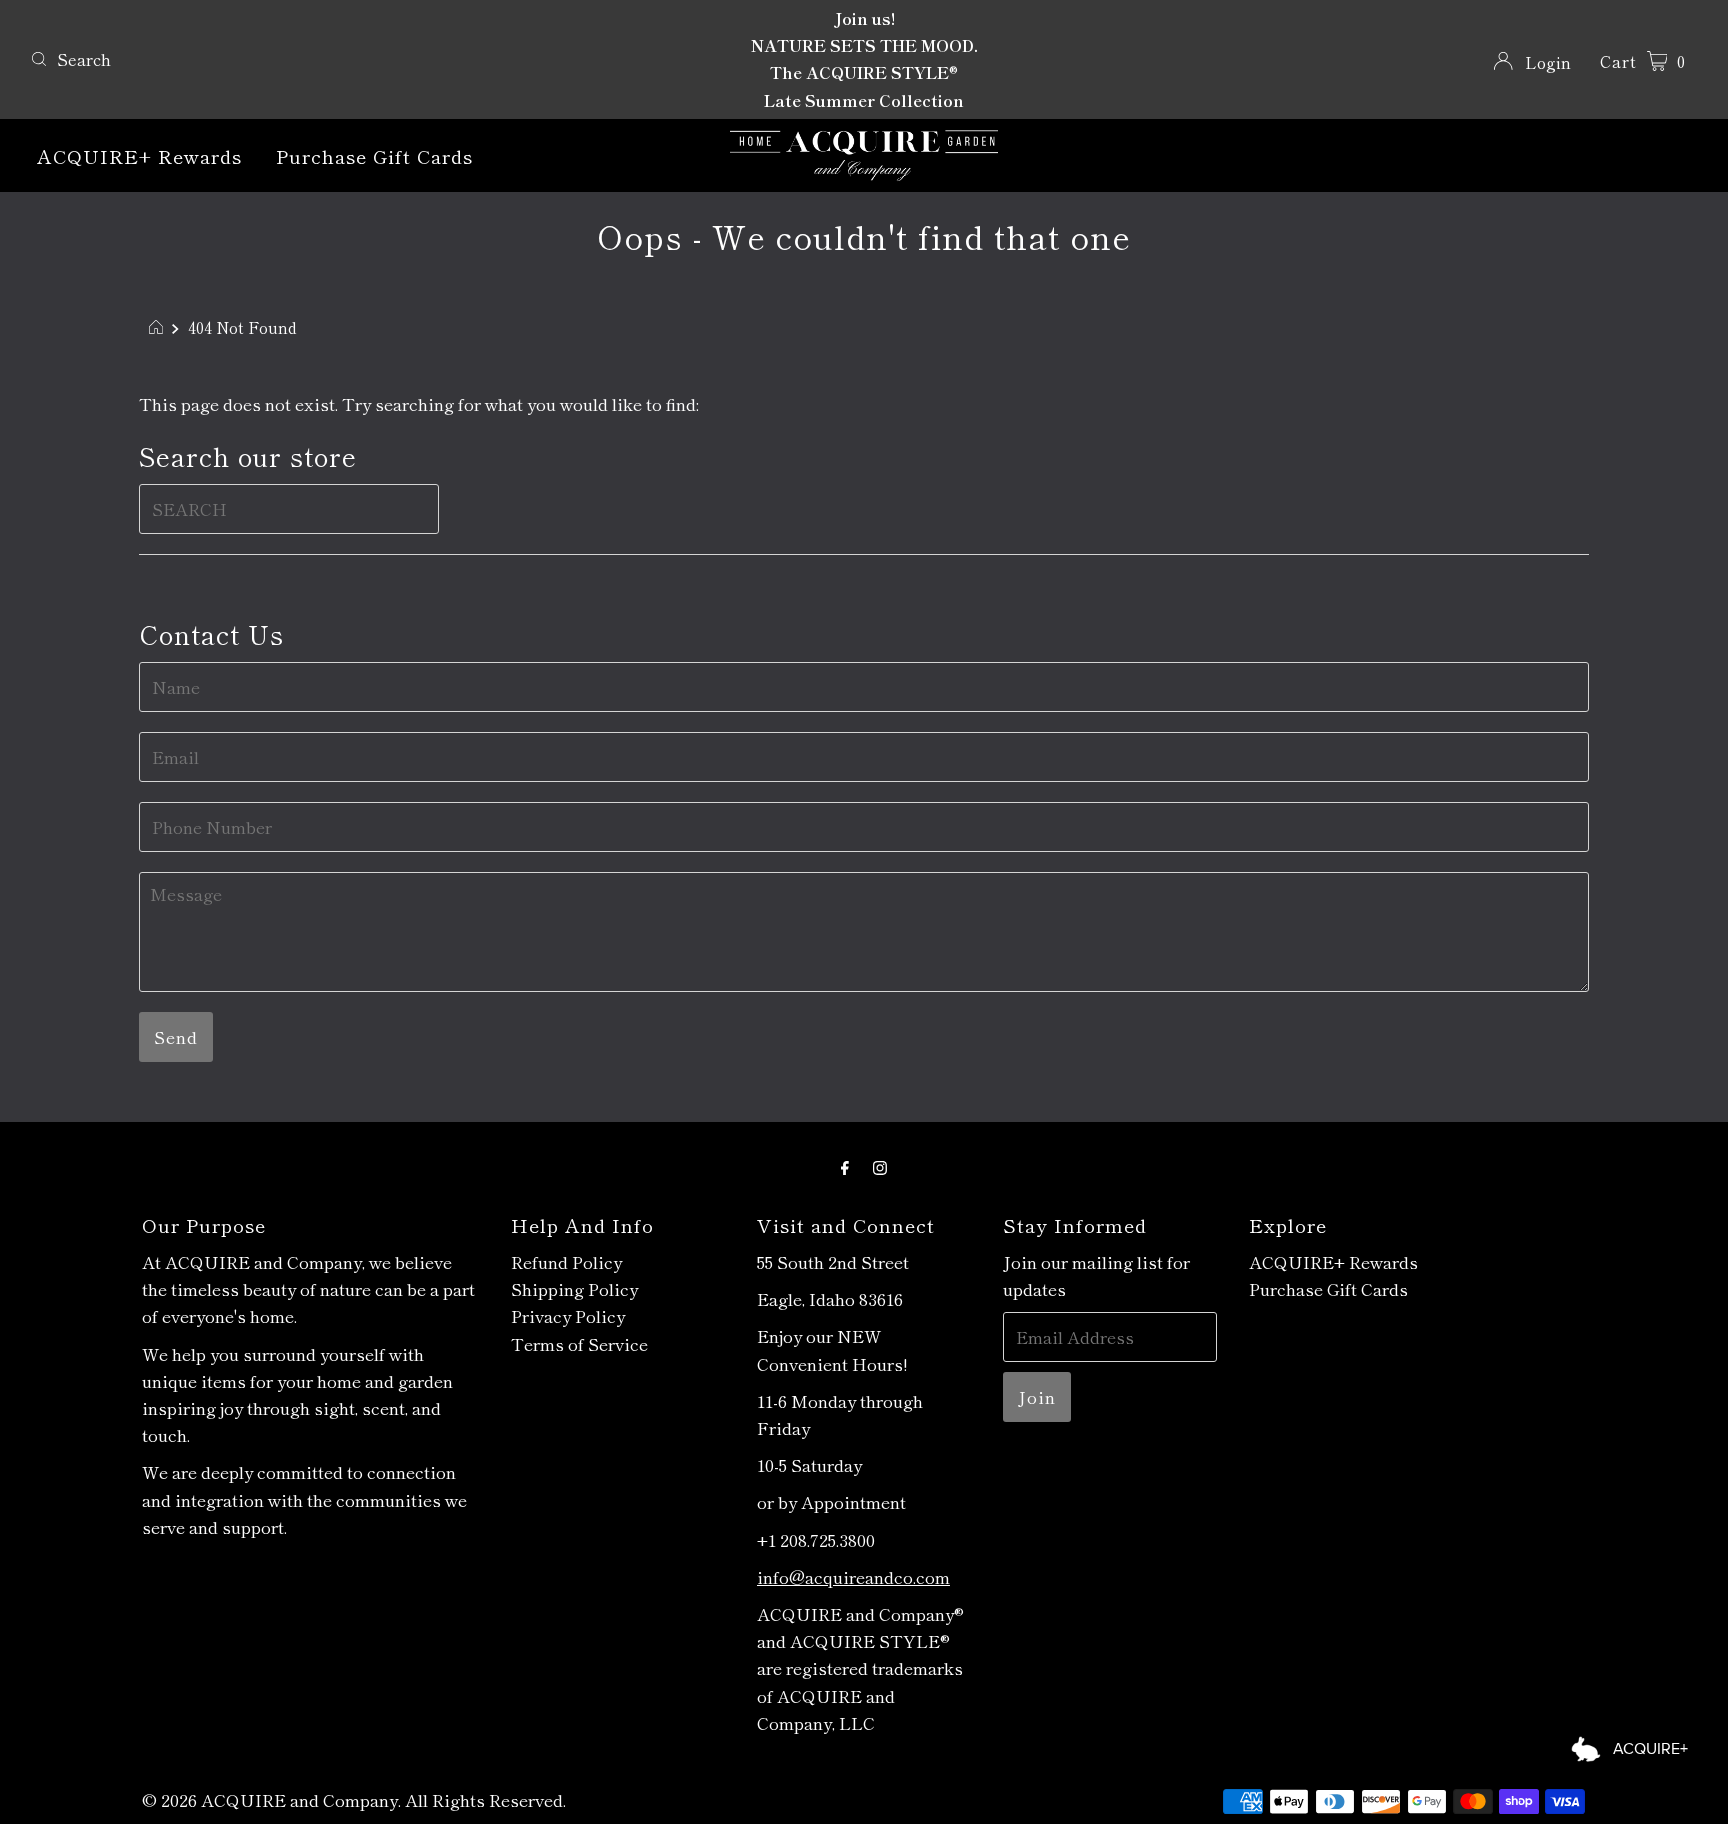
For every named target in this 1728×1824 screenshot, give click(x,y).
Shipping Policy (574, 1288)
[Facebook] (845, 1165)
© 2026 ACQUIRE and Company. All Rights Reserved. (354, 1799)
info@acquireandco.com (853, 1576)
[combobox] (297, 59)
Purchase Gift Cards (374, 155)
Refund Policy (566, 1261)
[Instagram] (880, 1165)
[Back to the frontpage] (158, 327)
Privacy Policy (568, 1315)
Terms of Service (579, 1343)
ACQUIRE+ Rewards (139, 155)
